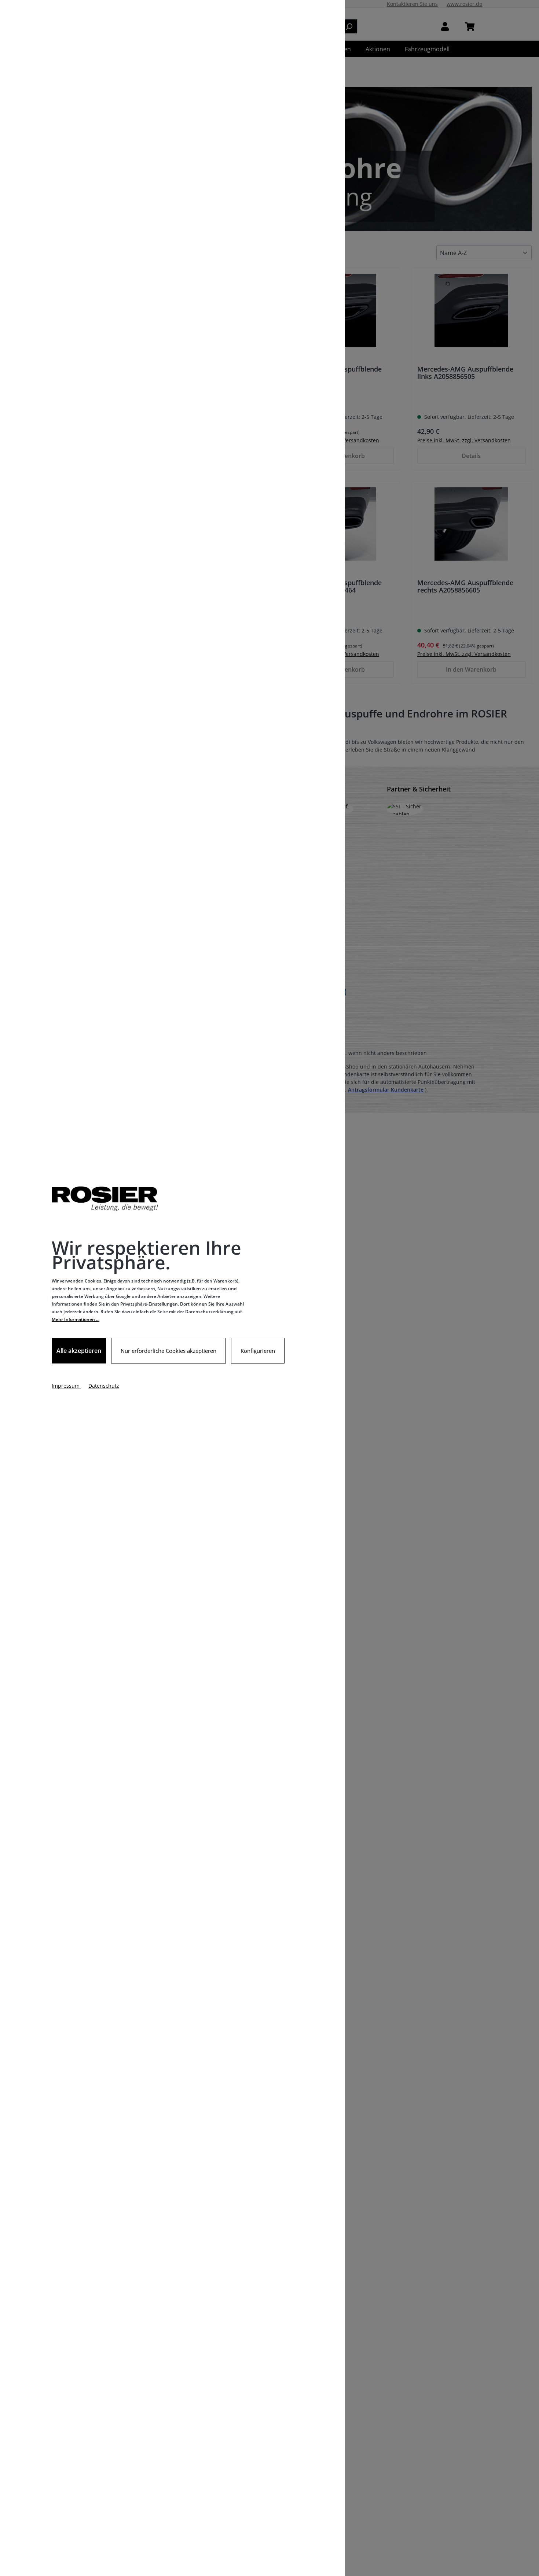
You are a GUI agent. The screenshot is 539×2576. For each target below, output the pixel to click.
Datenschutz (104, 1386)
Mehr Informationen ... (76, 1319)
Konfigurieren (258, 1351)
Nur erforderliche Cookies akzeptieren (168, 1351)
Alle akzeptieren (79, 1351)
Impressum (66, 1386)
